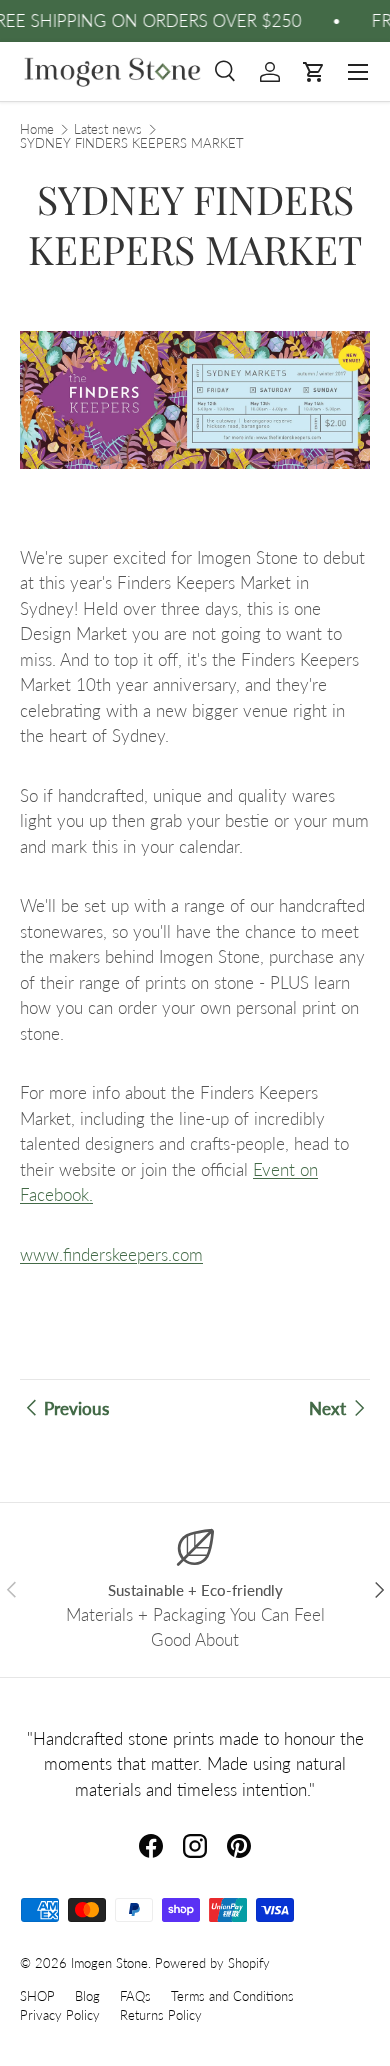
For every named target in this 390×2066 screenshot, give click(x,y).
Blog (87, 1996)
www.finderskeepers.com (111, 1254)
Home (37, 129)
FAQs (135, 1996)
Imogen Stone (109, 1963)
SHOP (37, 1996)
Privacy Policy (60, 2015)
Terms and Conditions (232, 1996)
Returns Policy (161, 2015)
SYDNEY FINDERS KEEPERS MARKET (132, 143)
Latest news (108, 129)
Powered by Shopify (212, 1963)
